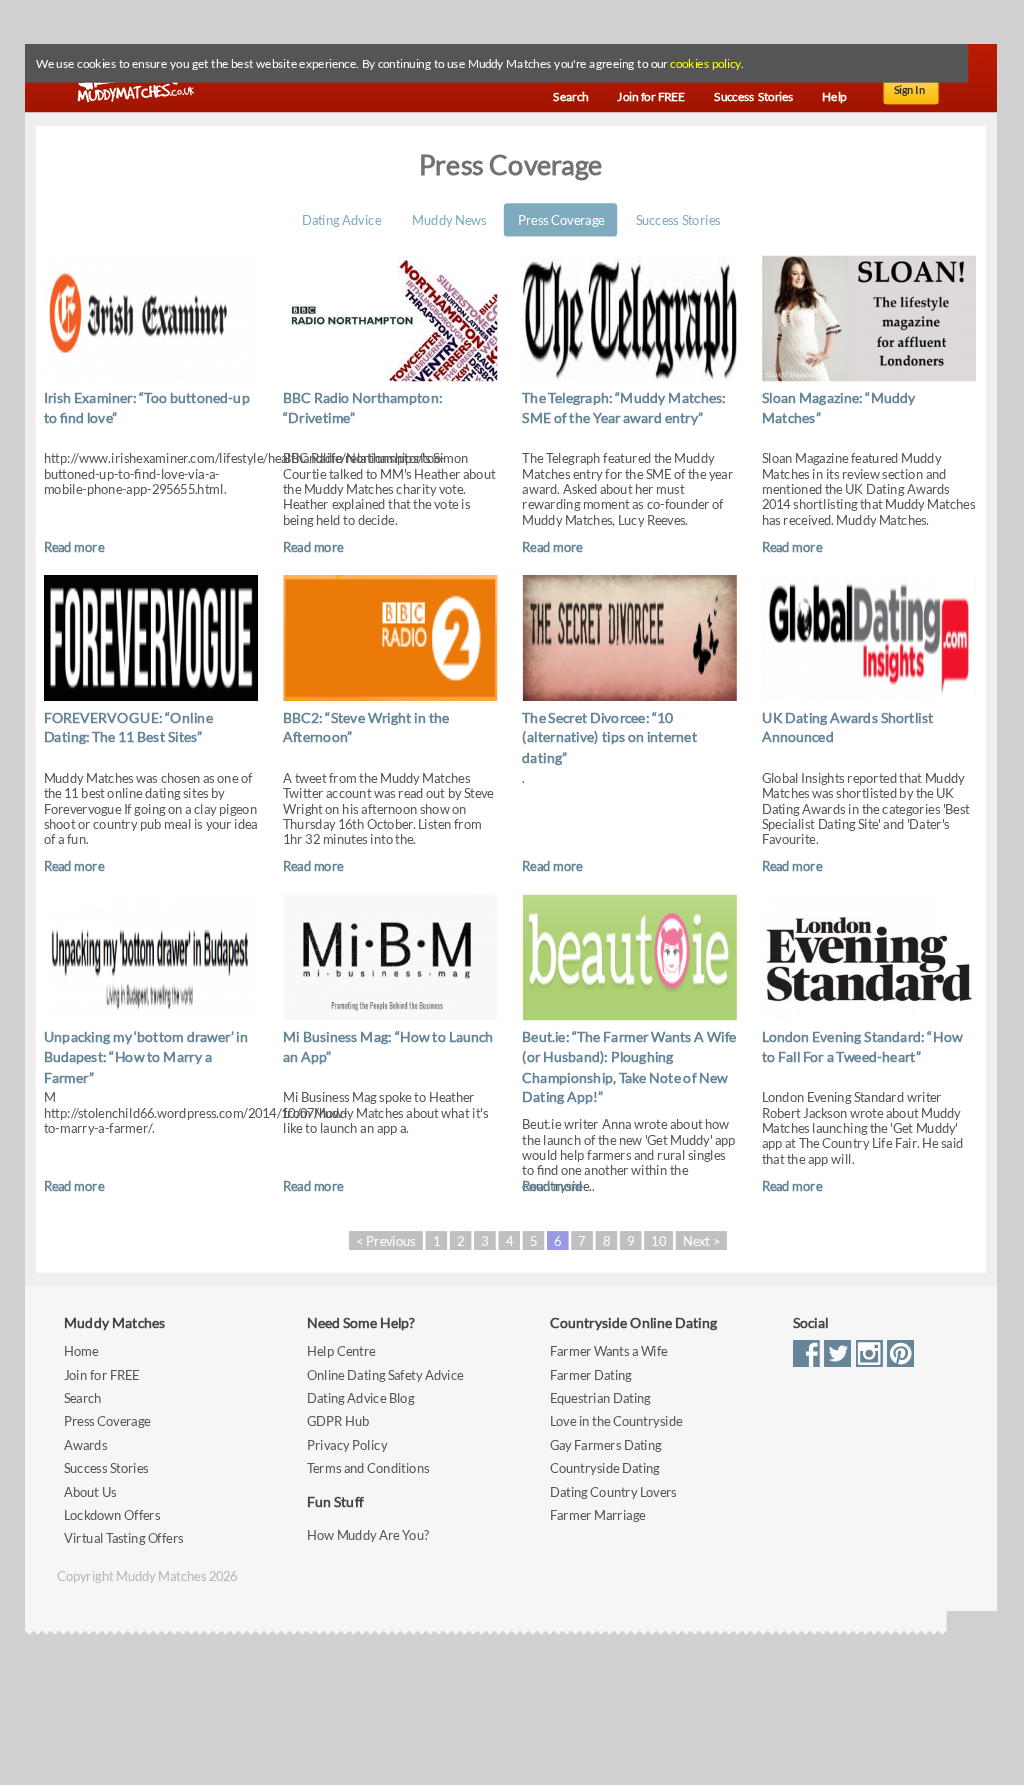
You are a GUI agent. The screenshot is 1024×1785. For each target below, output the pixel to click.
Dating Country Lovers (613, 1491)
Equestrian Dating (600, 1398)
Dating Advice (341, 219)
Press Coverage (561, 219)
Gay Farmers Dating (606, 1445)
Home (81, 1351)
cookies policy (705, 64)
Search (83, 1398)
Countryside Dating (605, 1468)
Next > (701, 1240)
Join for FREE (102, 1374)
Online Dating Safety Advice (385, 1374)
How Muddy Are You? (368, 1534)
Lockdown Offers (112, 1515)
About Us (90, 1491)
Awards (85, 1445)
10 (658, 1240)
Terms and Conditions (368, 1468)
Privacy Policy (347, 1445)
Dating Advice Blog (360, 1398)
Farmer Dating (591, 1374)
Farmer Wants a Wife (609, 1351)
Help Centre (341, 1351)
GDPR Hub (338, 1421)
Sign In (910, 90)
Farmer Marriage (597, 1515)
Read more (74, 546)
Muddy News (449, 219)
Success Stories (678, 219)
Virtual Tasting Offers (124, 1538)
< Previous (385, 1240)
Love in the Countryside (616, 1421)
